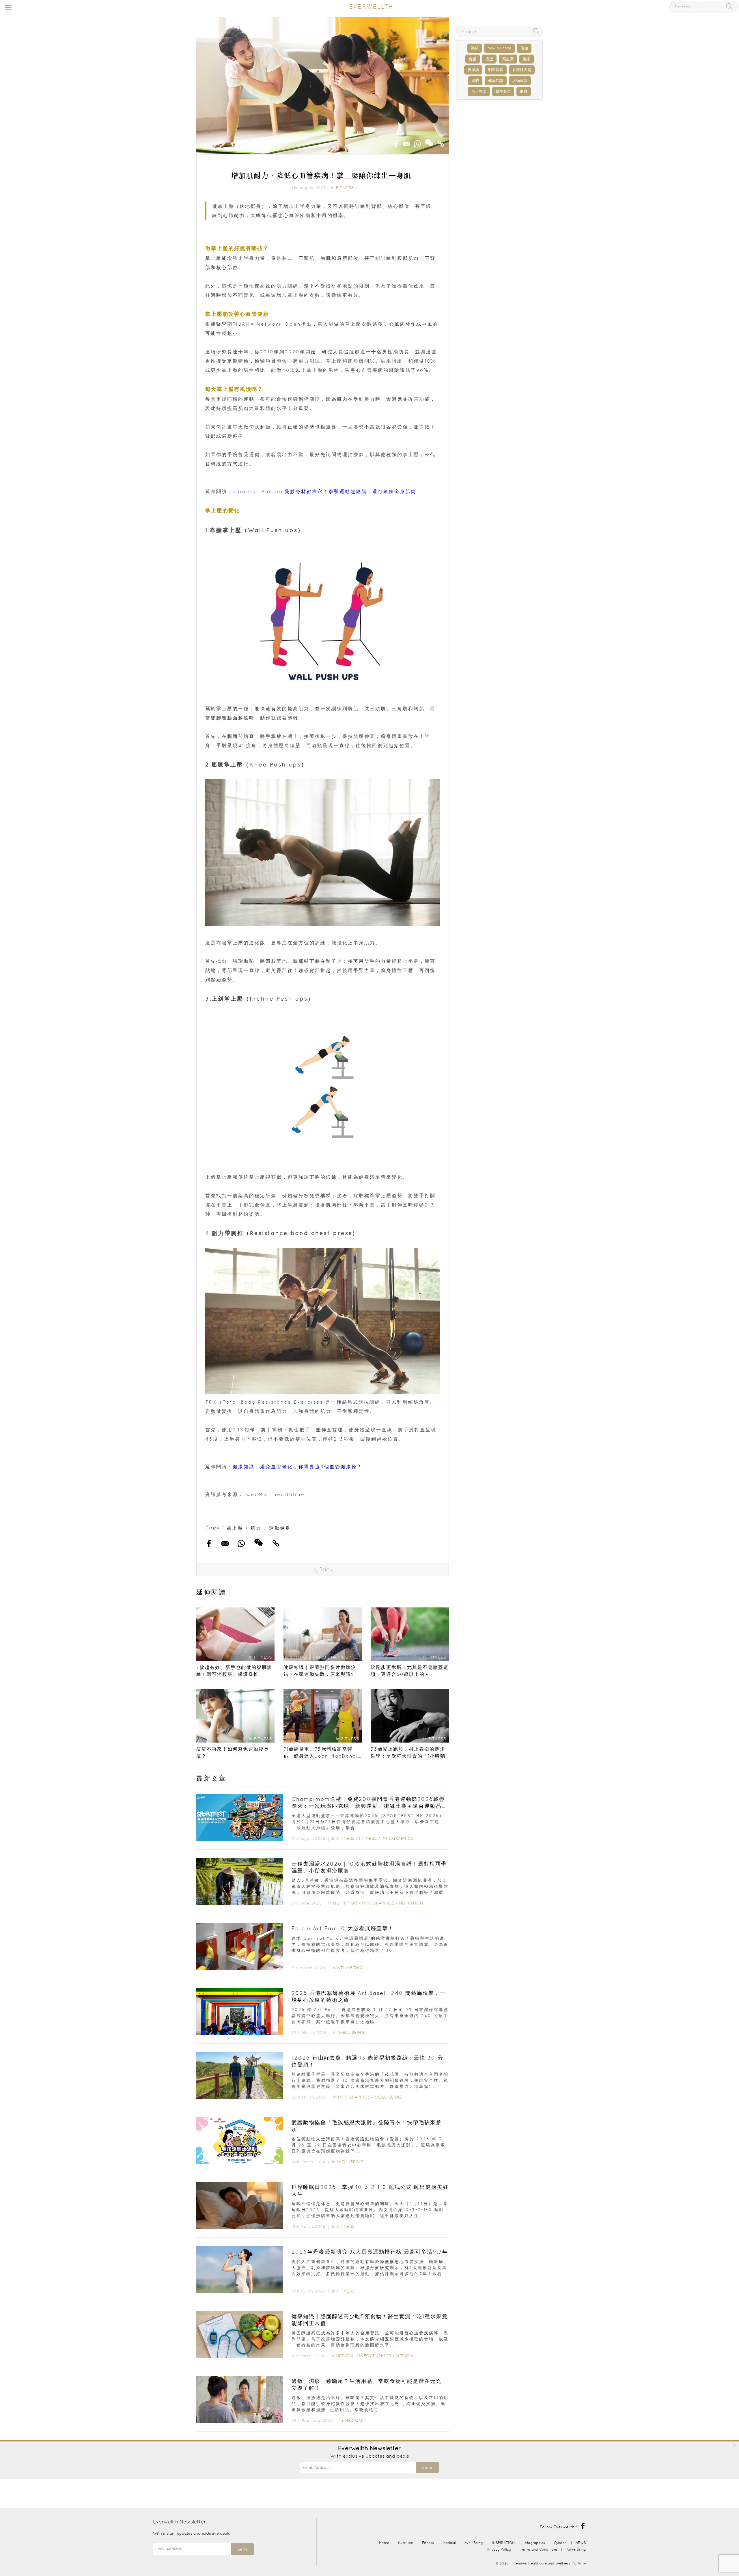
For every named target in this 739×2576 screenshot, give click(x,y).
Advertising (576, 2549)
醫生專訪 (503, 91)
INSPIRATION (503, 2543)
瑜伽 (524, 48)
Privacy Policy (499, 2549)
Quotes (560, 2543)
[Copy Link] (441, 142)
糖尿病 (473, 70)
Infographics (398, 1838)
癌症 (489, 59)
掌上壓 (235, 1528)
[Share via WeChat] (429, 141)
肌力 (256, 1528)
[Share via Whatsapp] (417, 142)
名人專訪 (479, 91)
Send (427, 2467)
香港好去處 (522, 70)
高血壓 (508, 59)
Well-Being (350, 1968)
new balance (499, 48)
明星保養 (496, 70)
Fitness (345, 188)
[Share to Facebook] (396, 142)
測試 (475, 48)
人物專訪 (520, 81)
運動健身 (280, 1528)
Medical (345, 2356)
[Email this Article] (407, 142)
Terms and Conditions (539, 2549)
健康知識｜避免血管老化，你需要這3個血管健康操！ (298, 1467)
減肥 (475, 81)
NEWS (581, 2543)
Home (384, 2543)
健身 (524, 91)
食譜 (473, 59)
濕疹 (527, 59)
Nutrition (345, 1903)
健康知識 (496, 81)
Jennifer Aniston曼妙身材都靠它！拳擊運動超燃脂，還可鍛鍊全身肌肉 (324, 491)
